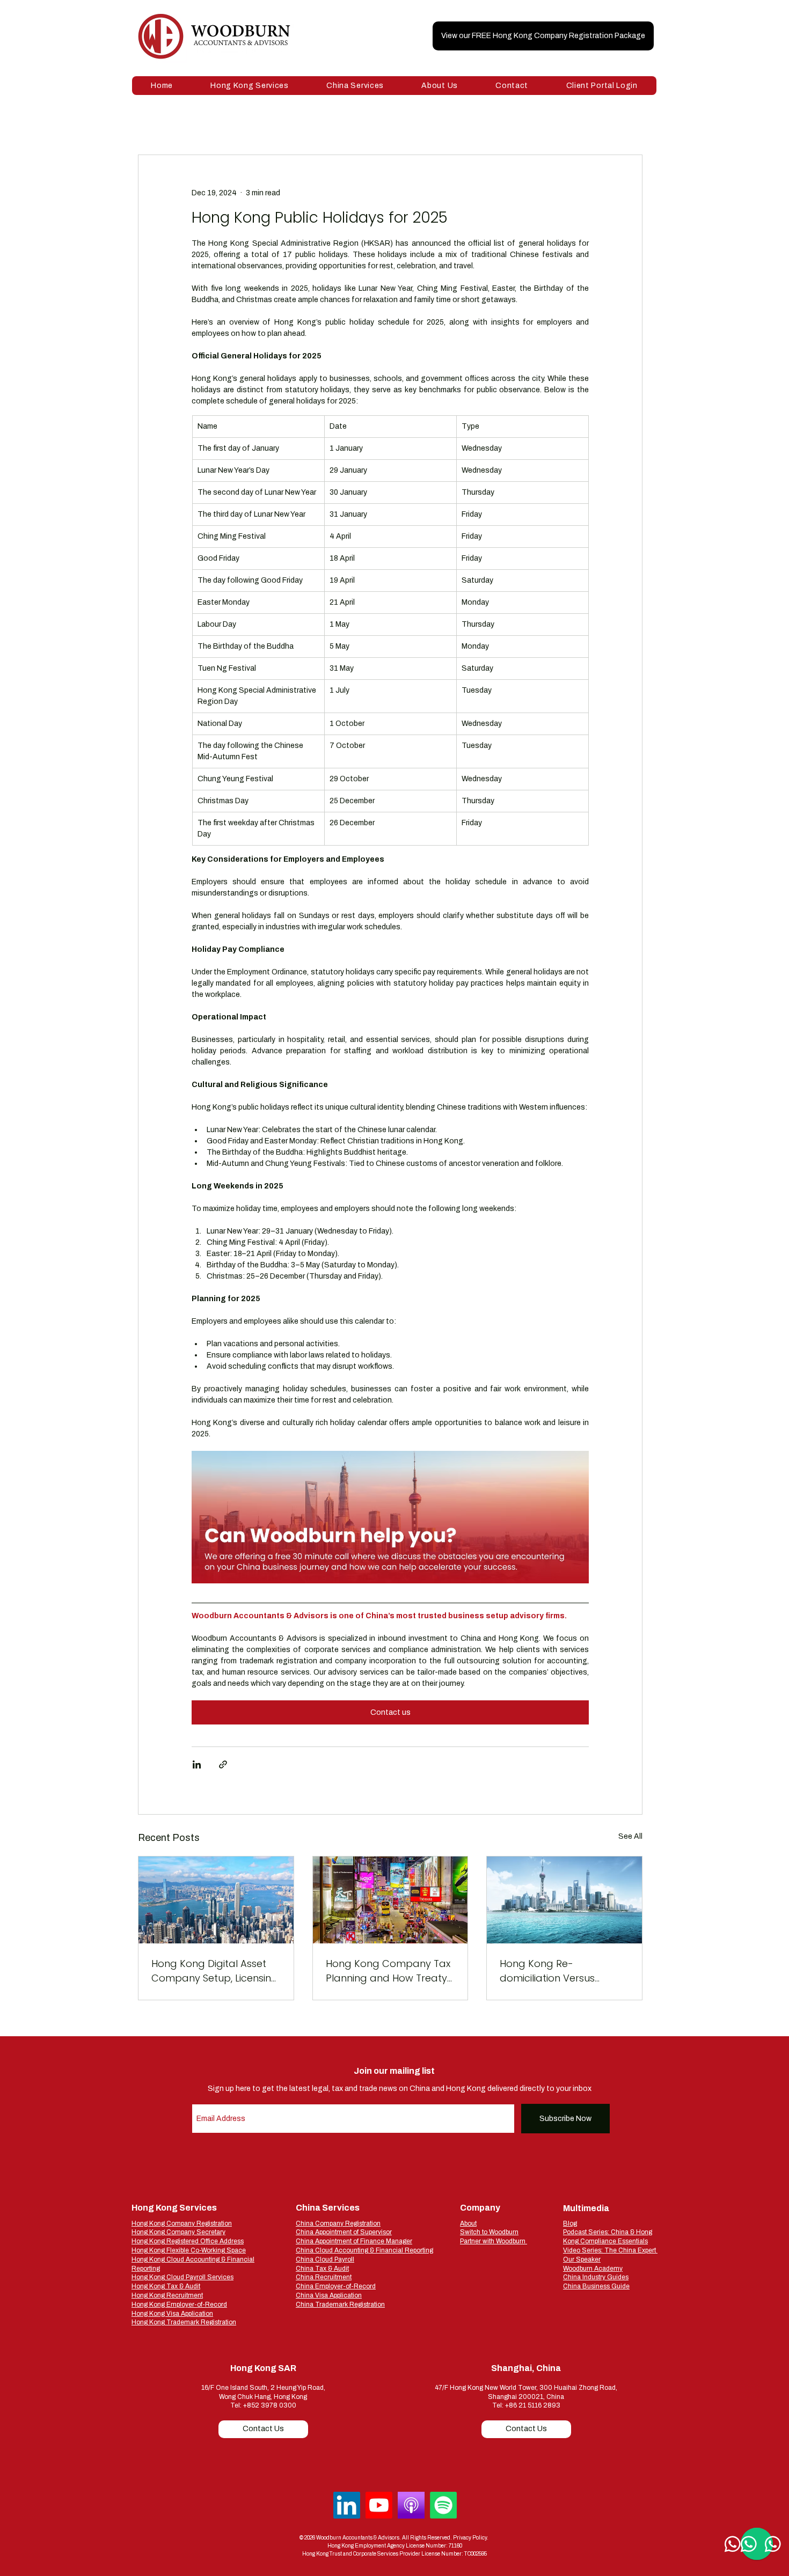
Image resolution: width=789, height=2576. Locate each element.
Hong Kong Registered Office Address (188, 2241)
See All (630, 1836)
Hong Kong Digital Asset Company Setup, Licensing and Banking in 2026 (215, 1971)
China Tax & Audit (322, 2269)
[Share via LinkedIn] (197, 1764)
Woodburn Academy (593, 2269)
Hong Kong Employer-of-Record (179, 2305)
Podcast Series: (587, 2232)
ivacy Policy (473, 2538)
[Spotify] (443, 2505)
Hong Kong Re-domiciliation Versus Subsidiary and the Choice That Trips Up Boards (563, 1971)
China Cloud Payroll (325, 2259)
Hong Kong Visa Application (172, 2314)
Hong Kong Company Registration (182, 2223)
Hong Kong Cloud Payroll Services (182, 2277)
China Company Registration (338, 2223)
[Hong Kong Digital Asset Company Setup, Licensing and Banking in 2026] (216, 1900)
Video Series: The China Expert (610, 2250)
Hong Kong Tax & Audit (166, 2286)
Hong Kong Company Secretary (178, 2232)
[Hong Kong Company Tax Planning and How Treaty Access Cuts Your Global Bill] (390, 1900)
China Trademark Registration (340, 2305)
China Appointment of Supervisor (344, 2232)
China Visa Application (329, 2295)
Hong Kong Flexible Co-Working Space (189, 2250)
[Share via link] (223, 1764)
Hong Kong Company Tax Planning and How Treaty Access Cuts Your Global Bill (388, 1971)
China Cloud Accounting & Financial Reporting (364, 2250)
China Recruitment (324, 2277)
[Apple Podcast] (411, 2505)
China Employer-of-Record (336, 2286)
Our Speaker (582, 2259)
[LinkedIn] (347, 2505)
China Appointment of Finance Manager (354, 2241)
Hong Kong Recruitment (167, 2295)
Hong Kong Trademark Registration (184, 2322)
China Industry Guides (596, 2277)
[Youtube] (379, 2505)
